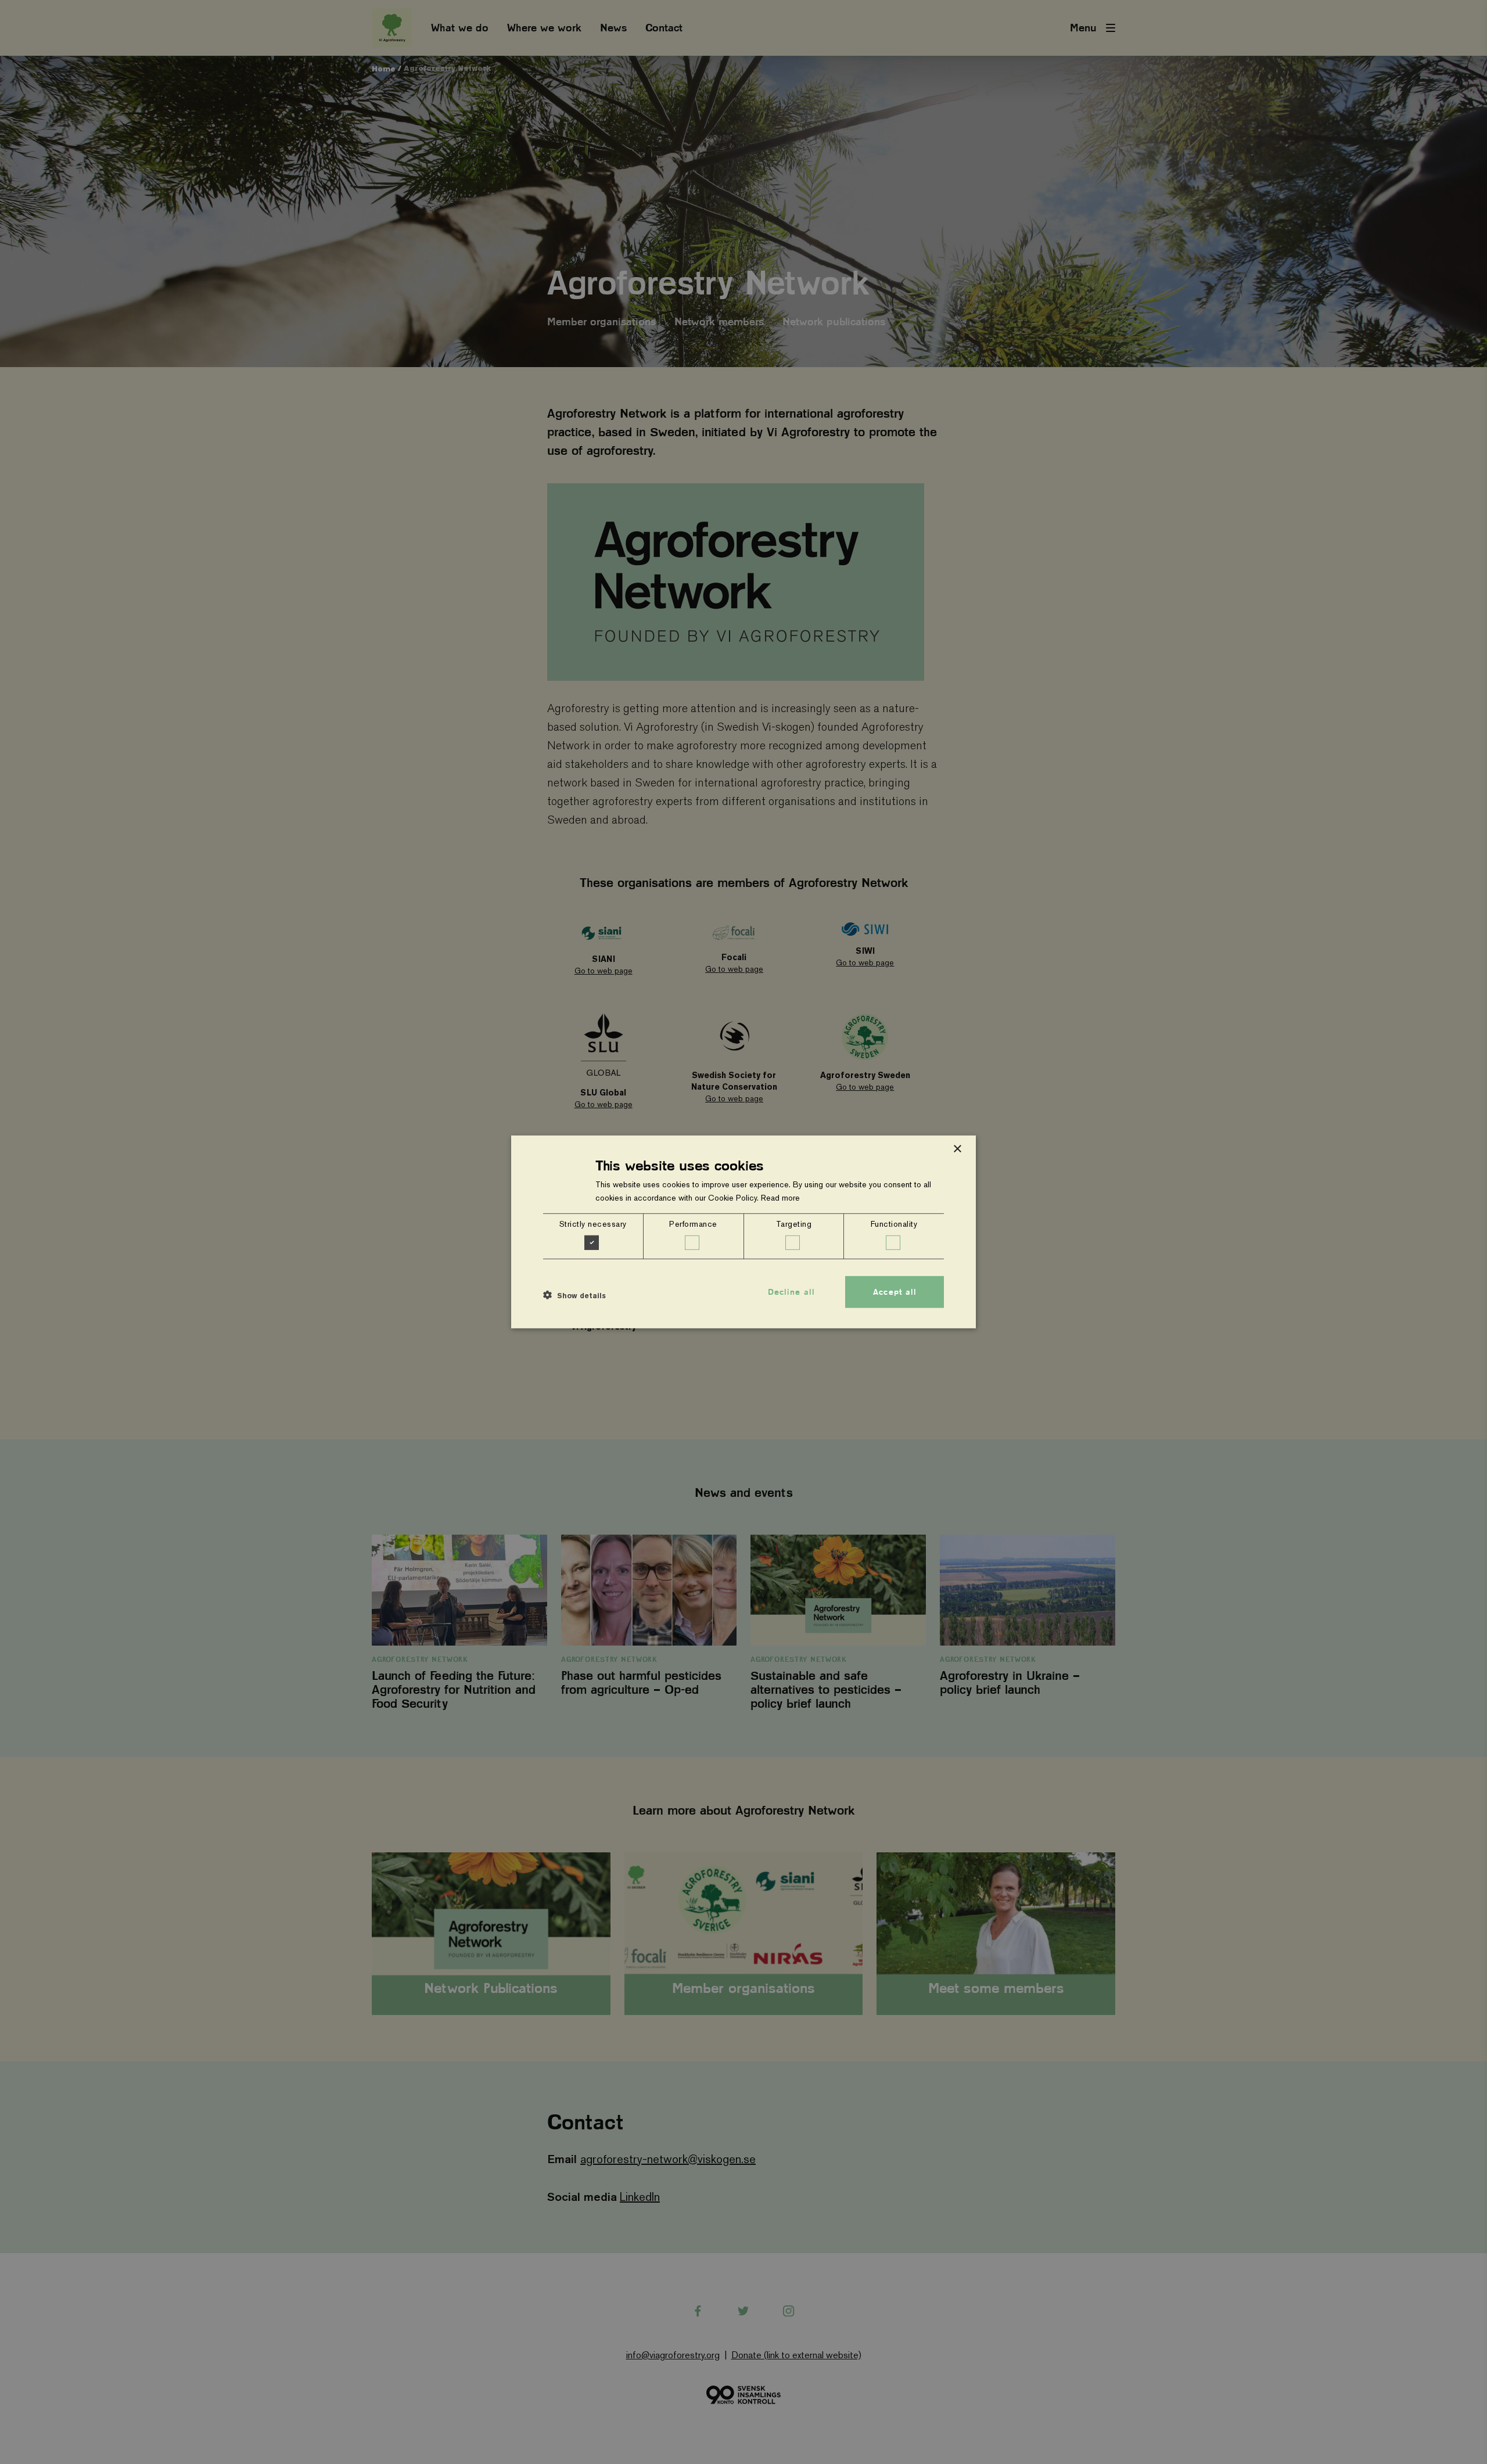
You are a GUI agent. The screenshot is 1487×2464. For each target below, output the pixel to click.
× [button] (957, 1149)
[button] (574, 1295)
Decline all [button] (791, 1292)
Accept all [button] (895, 1292)
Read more (780, 1198)
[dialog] (743, 1232)
